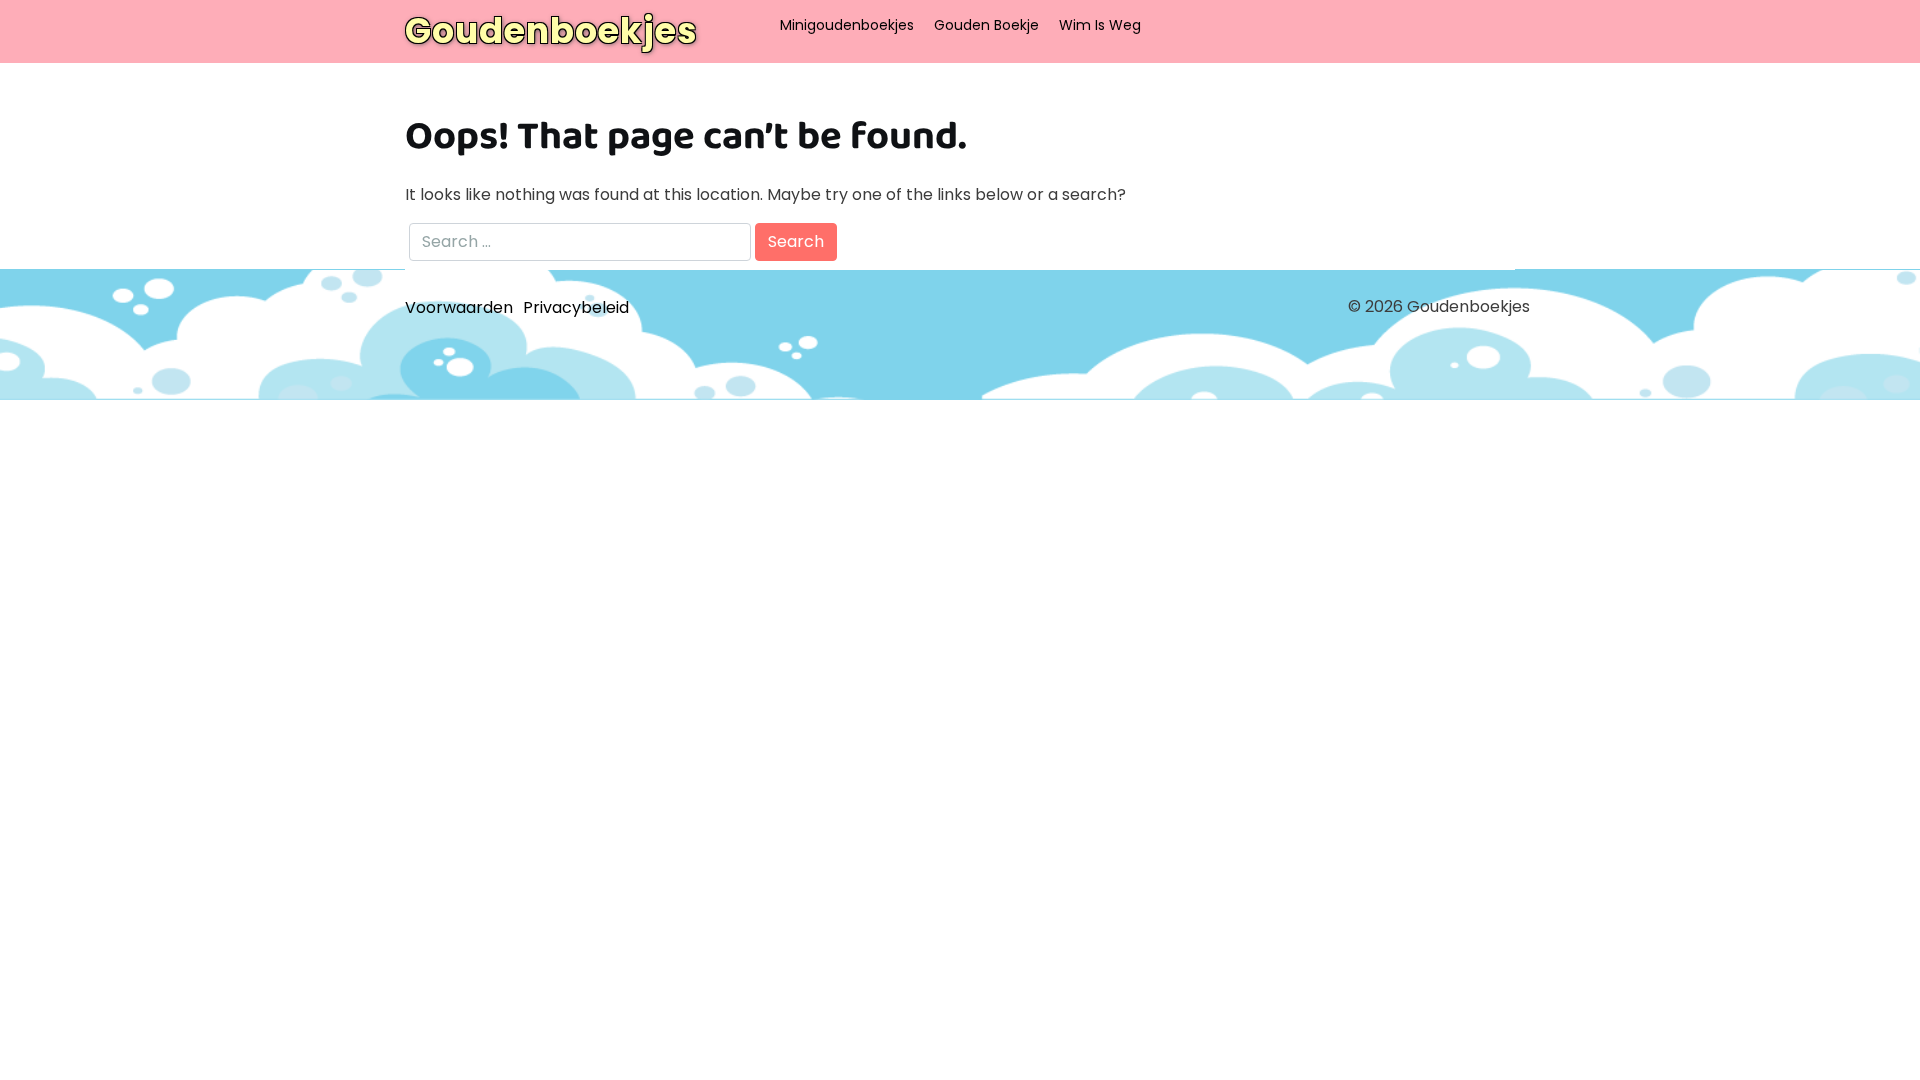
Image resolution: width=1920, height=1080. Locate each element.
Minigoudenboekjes (847, 25)
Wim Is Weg (1100, 25)
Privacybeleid (576, 307)
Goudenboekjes (551, 30)
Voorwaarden (459, 307)
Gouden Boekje (986, 25)
